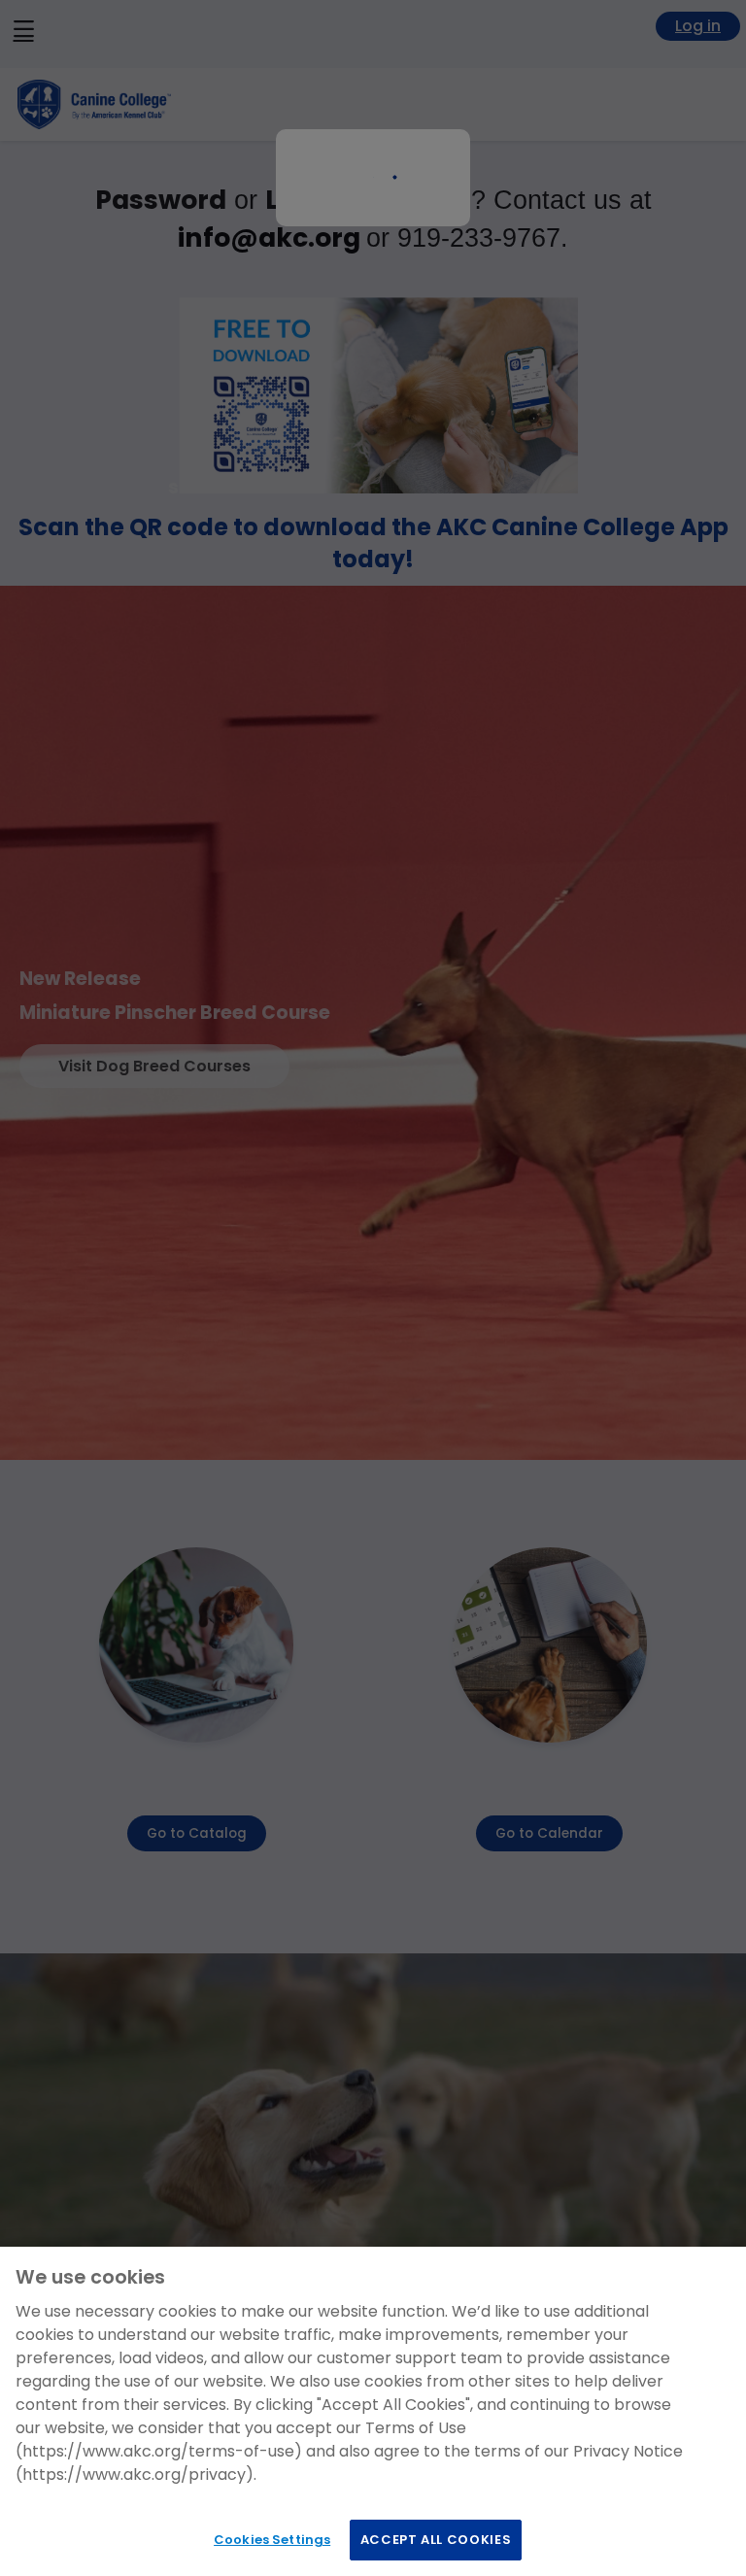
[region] (373, 2411)
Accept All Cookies (436, 2540)
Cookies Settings (272, 2540)
